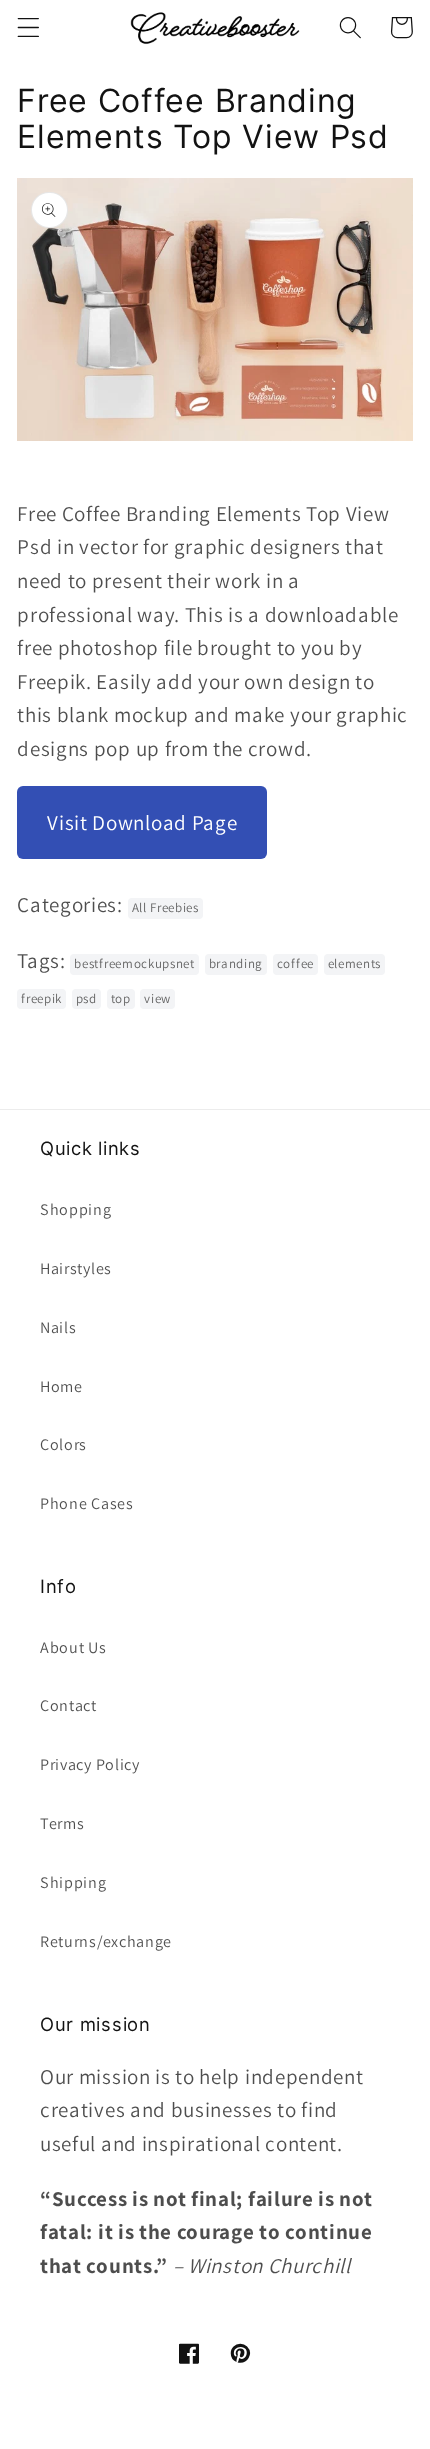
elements (355, 963)
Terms (62, 1823)
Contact (68, 1705)
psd (86, 998)
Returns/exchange (106, 1941)
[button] (28, 27)
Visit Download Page (142, 822)
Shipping (73, 1882)
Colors (63, 1444)
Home (61, 1386)
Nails (58, 1327)
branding (236, 963)
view (157, 998)
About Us (73, 1647)
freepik (41, 998)
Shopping (76, 1209)
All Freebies (165, 907)
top (121, 998)
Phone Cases (87, 1503)
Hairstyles (76, 1268)
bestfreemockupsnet (134, 963)
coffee (295, 963)
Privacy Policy (90, 1764)
